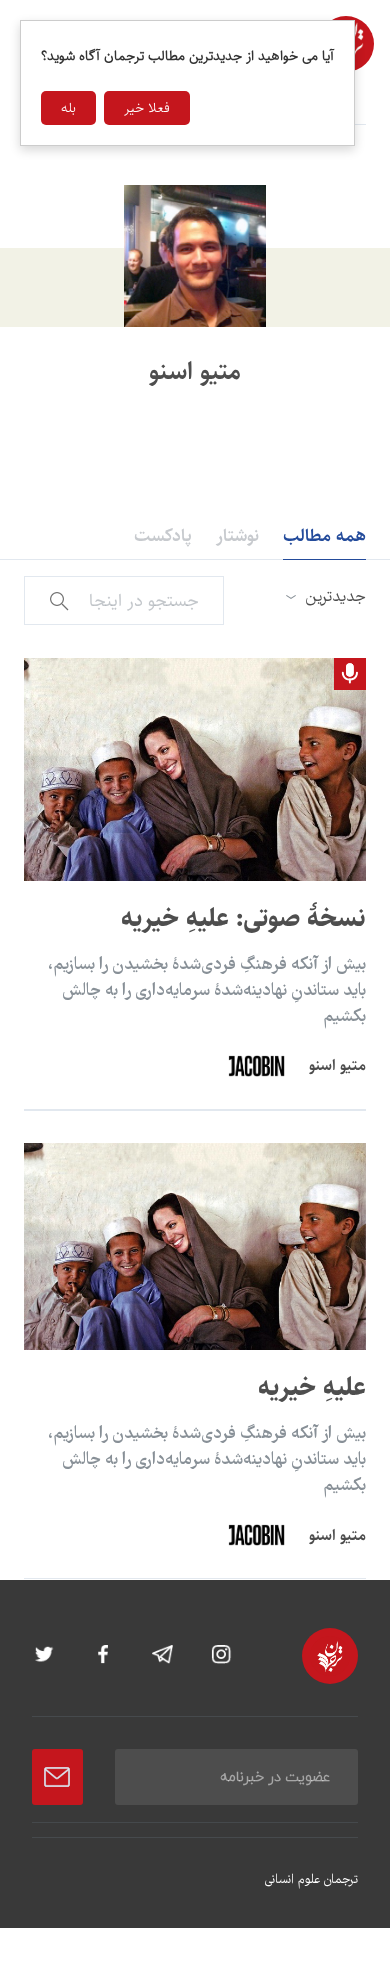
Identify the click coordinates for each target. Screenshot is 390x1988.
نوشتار (237, 536)
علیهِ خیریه (312, 1387)
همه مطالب (324, 536)
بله (68, 108)
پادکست (163, 536)
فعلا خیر (147, 108)
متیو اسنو (337, 1065)
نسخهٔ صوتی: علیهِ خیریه (243, 918)
